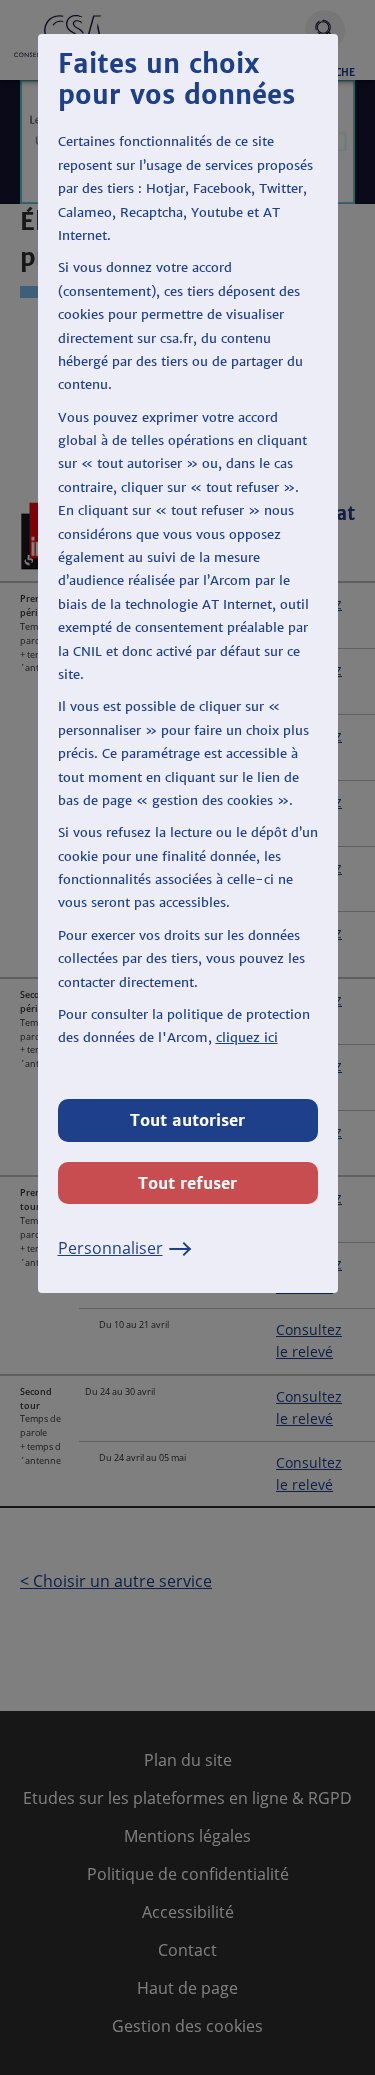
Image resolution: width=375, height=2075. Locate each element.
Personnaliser (110, 1248)
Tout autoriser (187, 1120)
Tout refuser (187, 1183)
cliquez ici (247, 1037)
